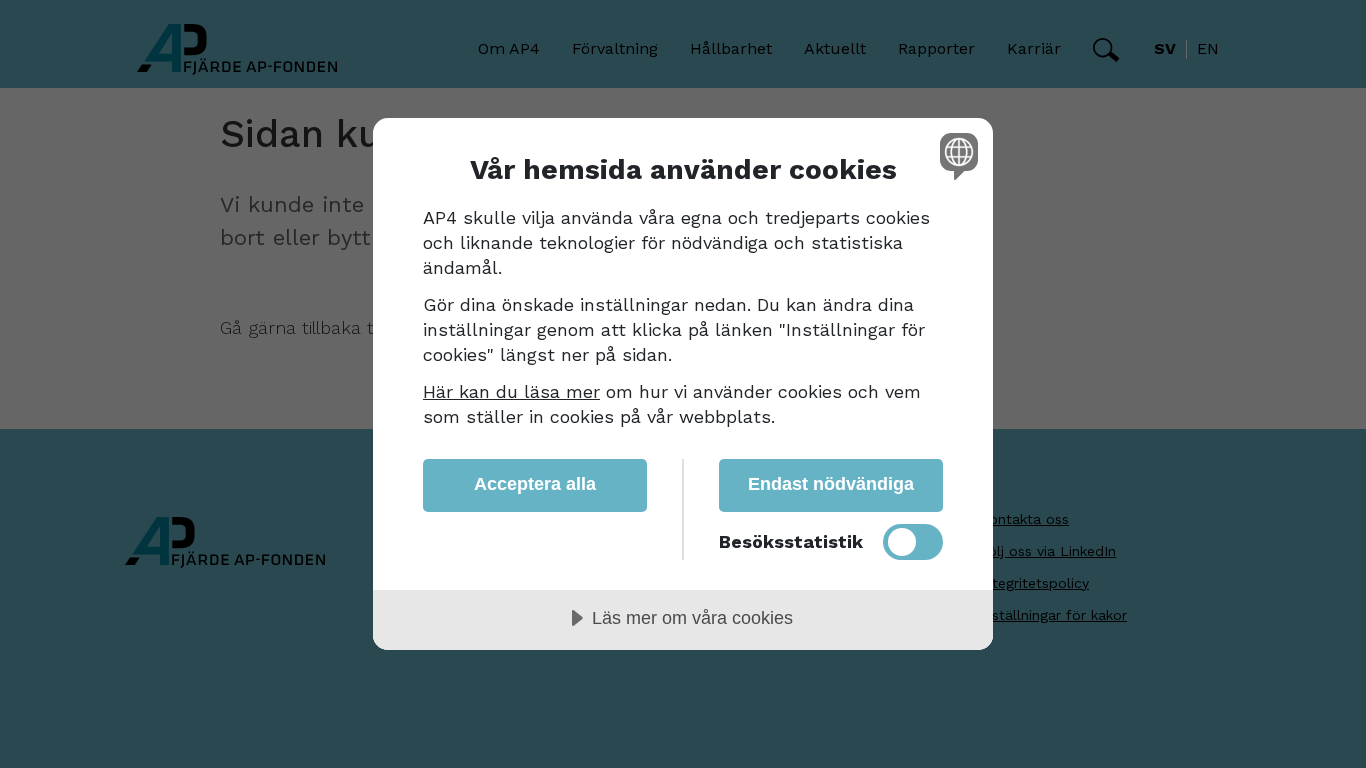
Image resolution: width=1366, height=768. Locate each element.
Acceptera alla (535, 484)
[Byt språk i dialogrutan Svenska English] (955, 155)
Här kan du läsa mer (511, 391)
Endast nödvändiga (831, 484)
